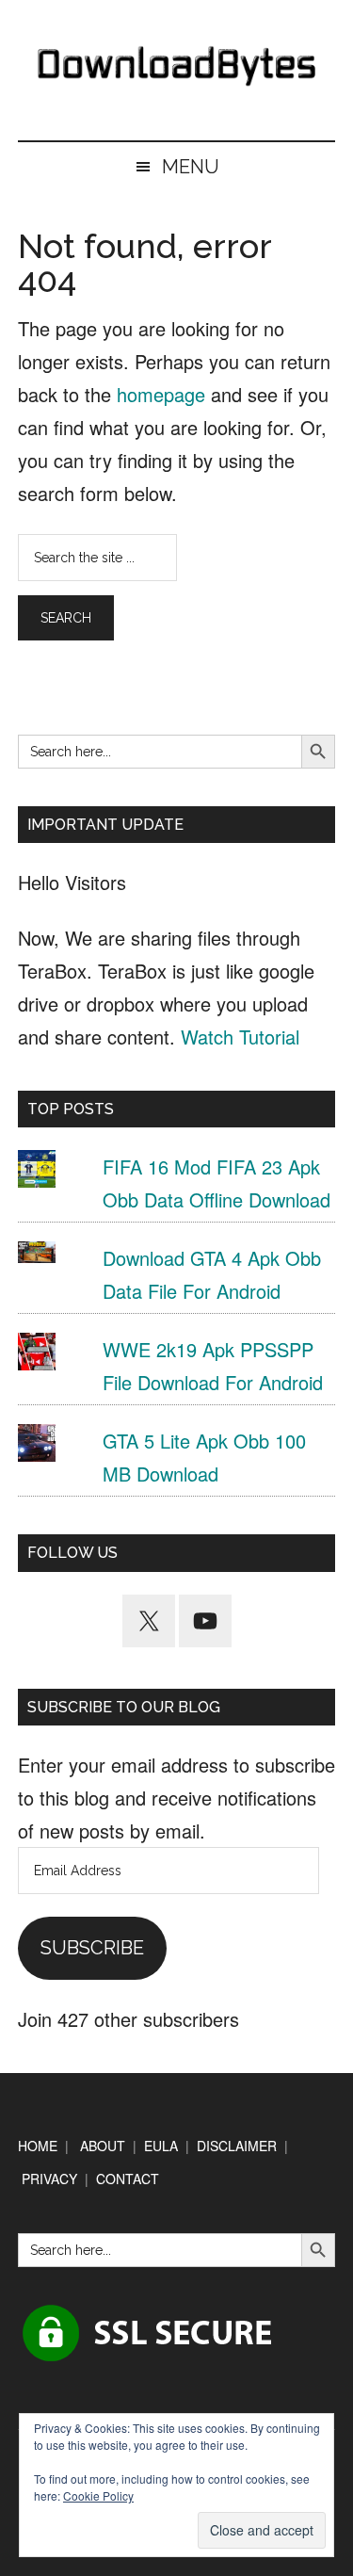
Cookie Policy (98, 2495)
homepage (161, 394)
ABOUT (103, 2146)
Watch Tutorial (240, 1037)
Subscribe (92, 1948)
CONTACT (128, 2179)
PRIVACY (49, 2179)
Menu (191, 167)
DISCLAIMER (237, 2146)
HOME (38, 2146)
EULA (161, 2146)
